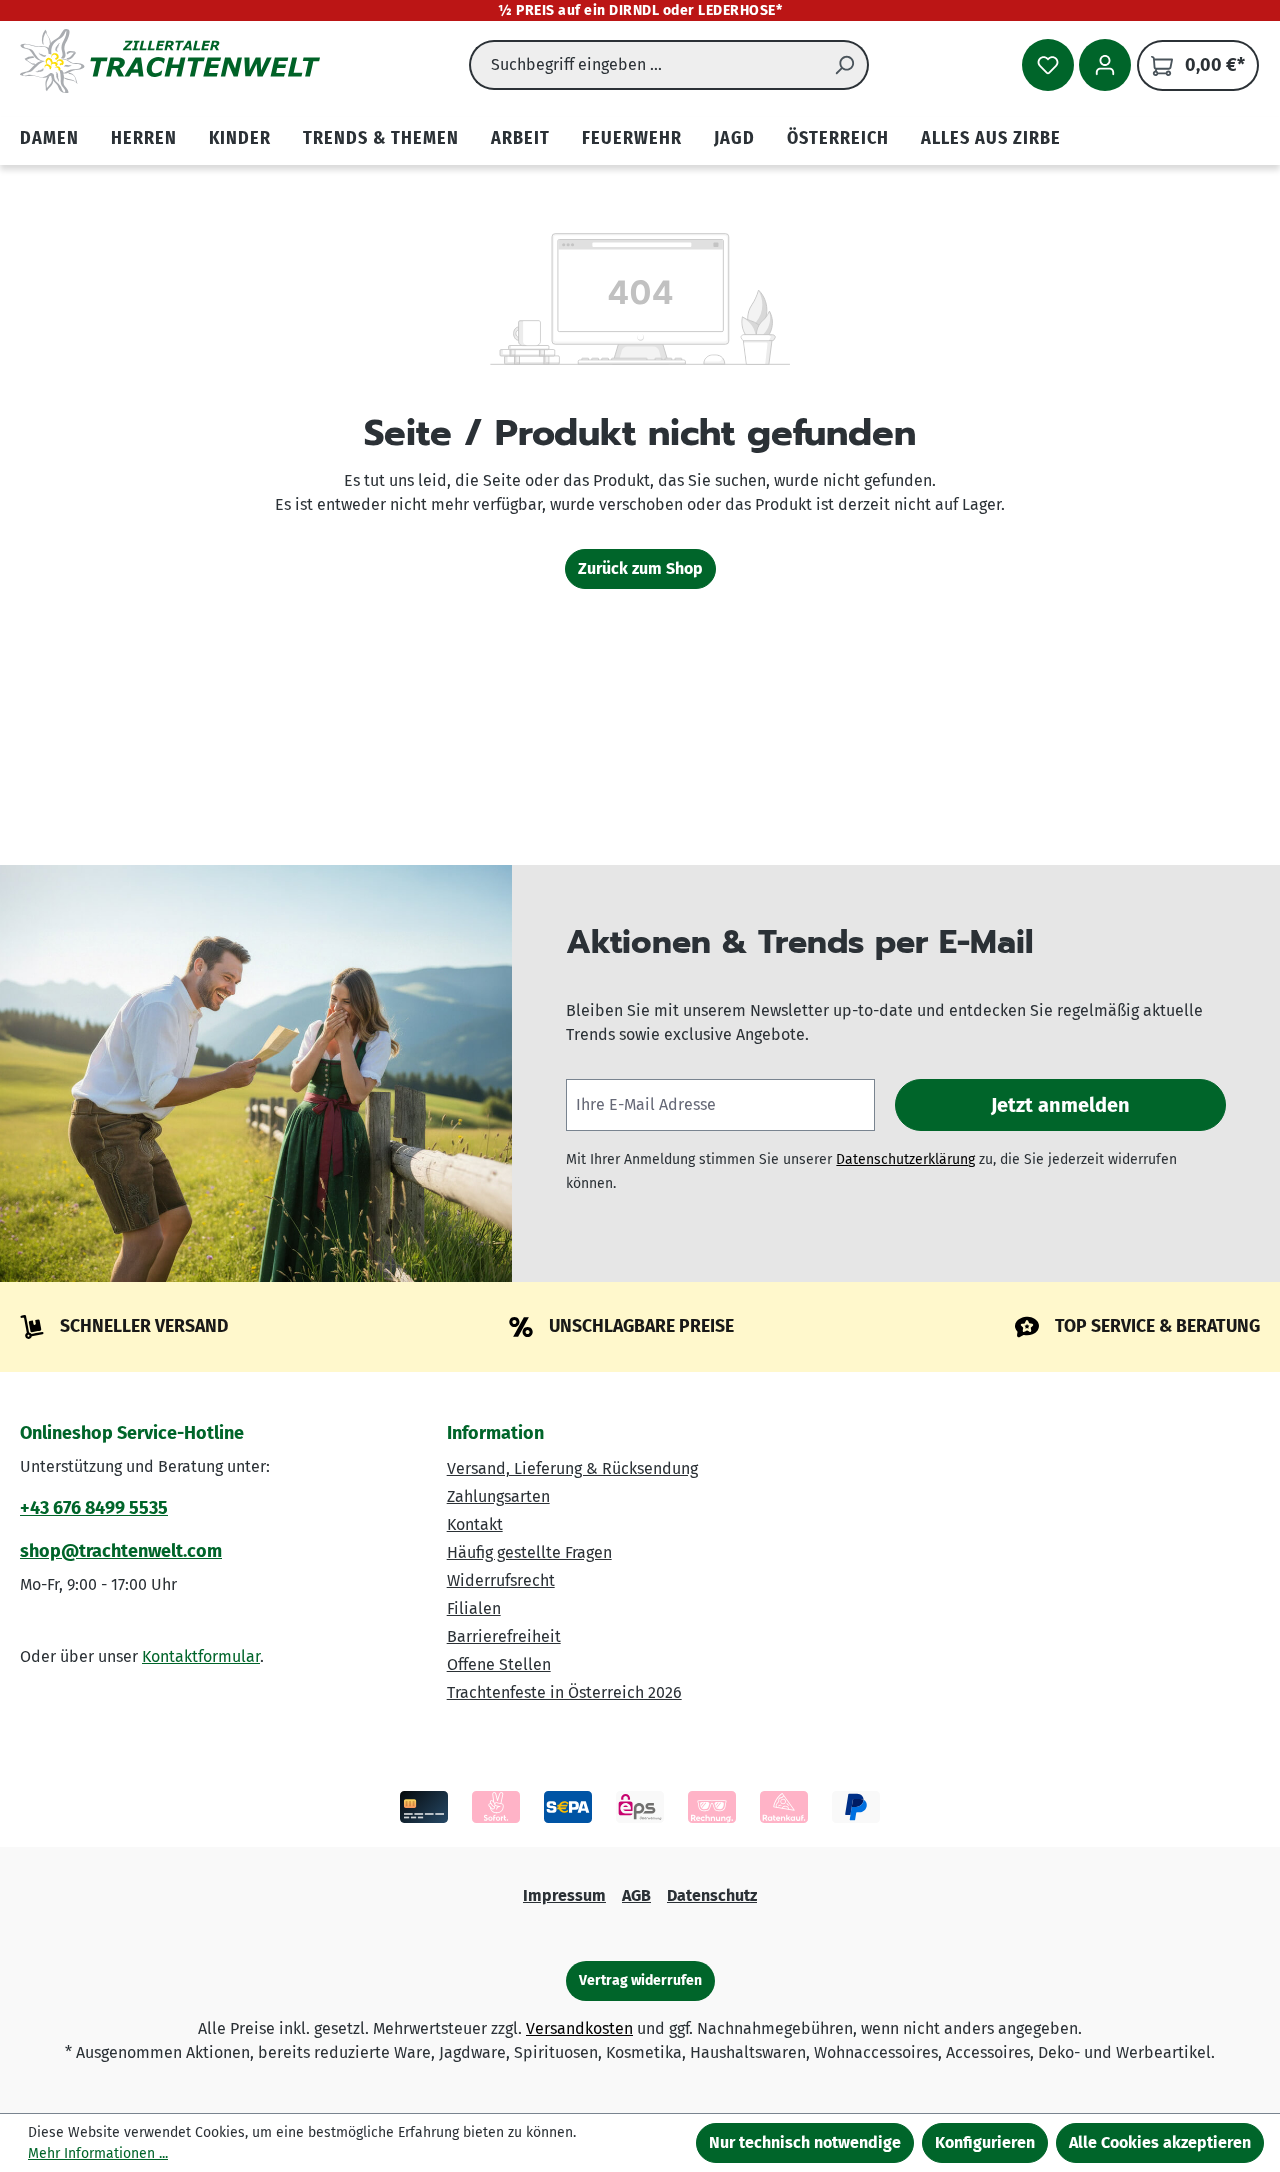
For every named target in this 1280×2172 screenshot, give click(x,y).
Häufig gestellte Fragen (529, 1552)
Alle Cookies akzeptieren (1160, 2142)
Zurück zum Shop (640, 568)
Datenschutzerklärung (905, 1159)
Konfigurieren (985, 2142)
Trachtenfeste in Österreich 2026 (564, 1692)
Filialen (474, 1608)
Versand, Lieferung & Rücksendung (572, 1468)
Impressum (564, 1895)
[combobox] (645, 65)
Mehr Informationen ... (98, 2153)
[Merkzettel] (1048, 65)
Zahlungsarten (498, 1496)
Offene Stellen (499, 1664)
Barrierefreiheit (504, 1636)
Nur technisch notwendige (805, 2142)
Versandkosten (579, 2028)
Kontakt (475, 1524)
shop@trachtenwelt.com (121, 1551)
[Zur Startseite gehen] (170, 61)
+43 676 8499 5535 (94, 1508)
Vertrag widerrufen (640, 1980)
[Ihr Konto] (1105, 65)
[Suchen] (845, 65)
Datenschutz (712, 1895)
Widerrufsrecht (501, 1580)
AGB (636, 1895)
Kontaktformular (201, 1656)
